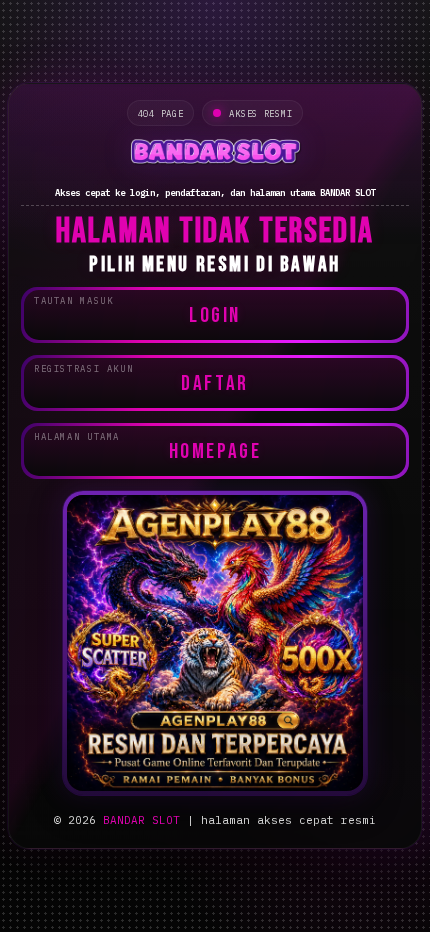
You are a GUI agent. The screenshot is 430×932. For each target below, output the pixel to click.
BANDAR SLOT (141, 820)
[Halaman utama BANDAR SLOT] (215, 154)
